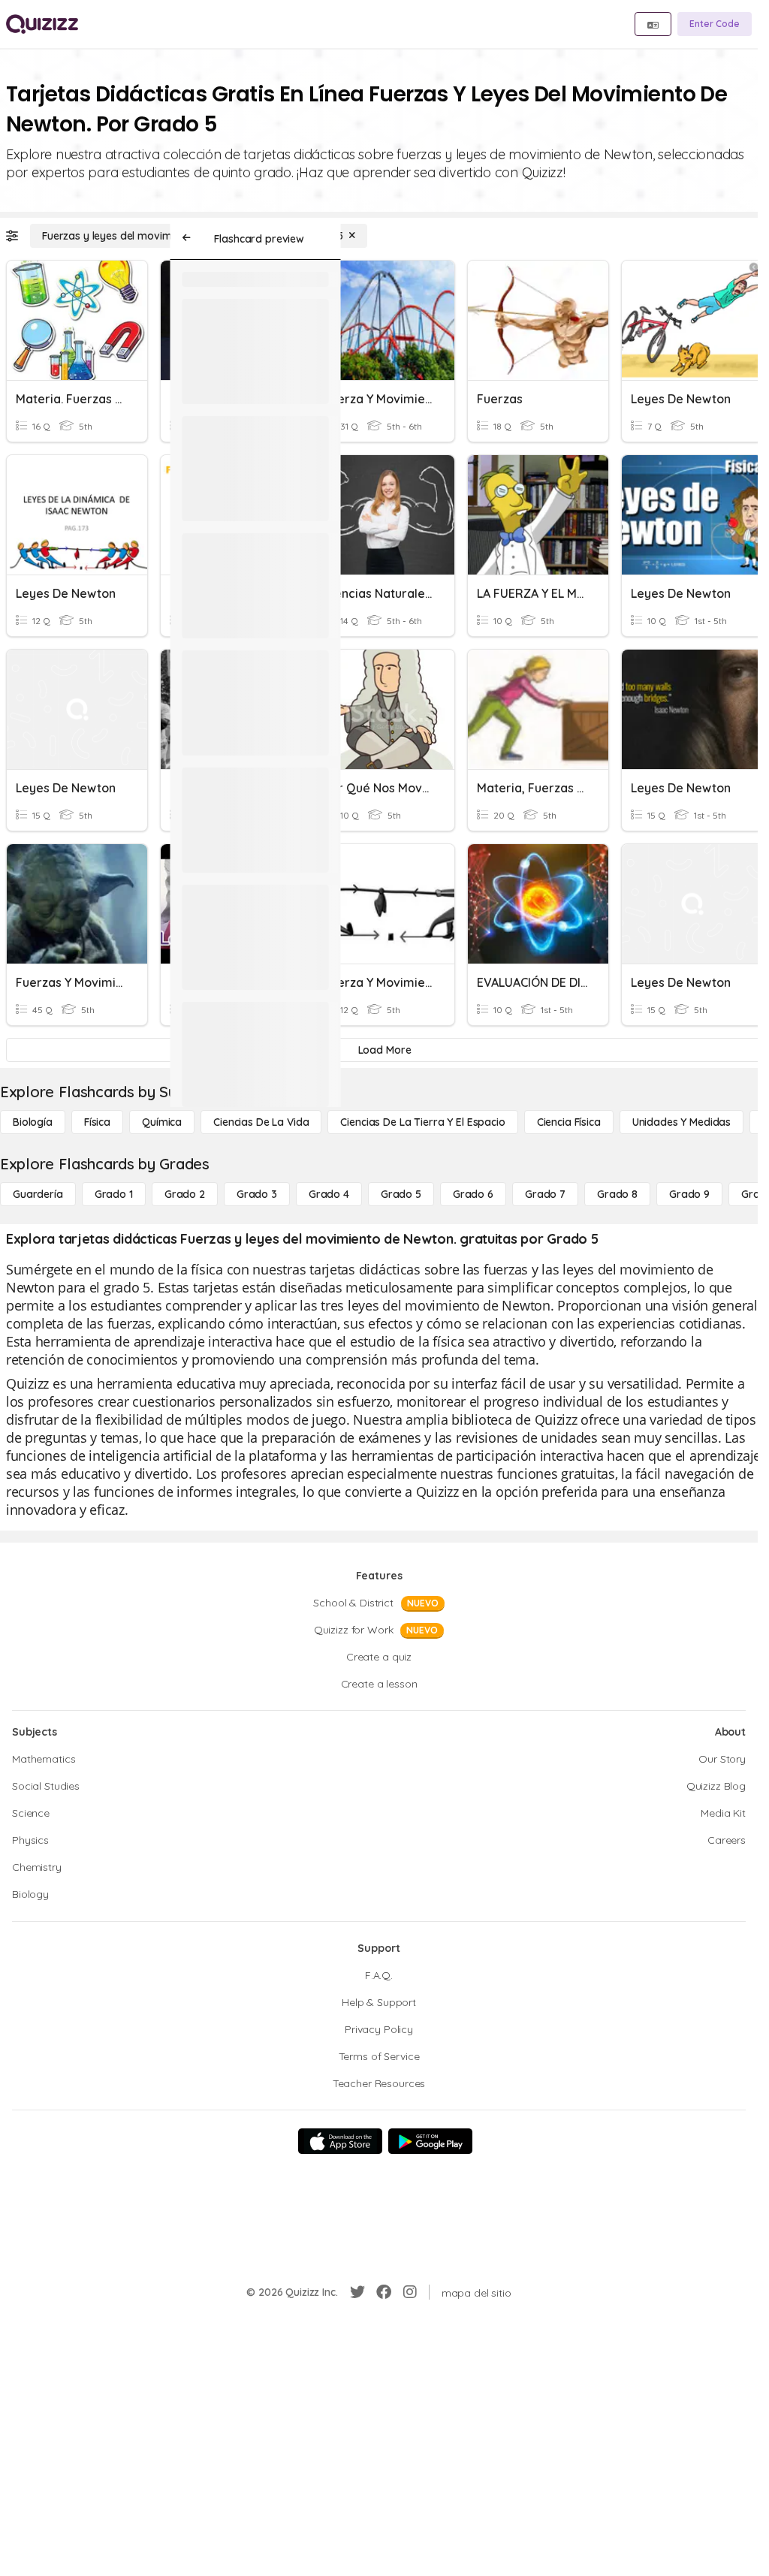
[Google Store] (430, 2141)
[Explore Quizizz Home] (42, 24)
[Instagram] (410, 2292)
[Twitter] (357, 2292)
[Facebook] (384, 2292)
